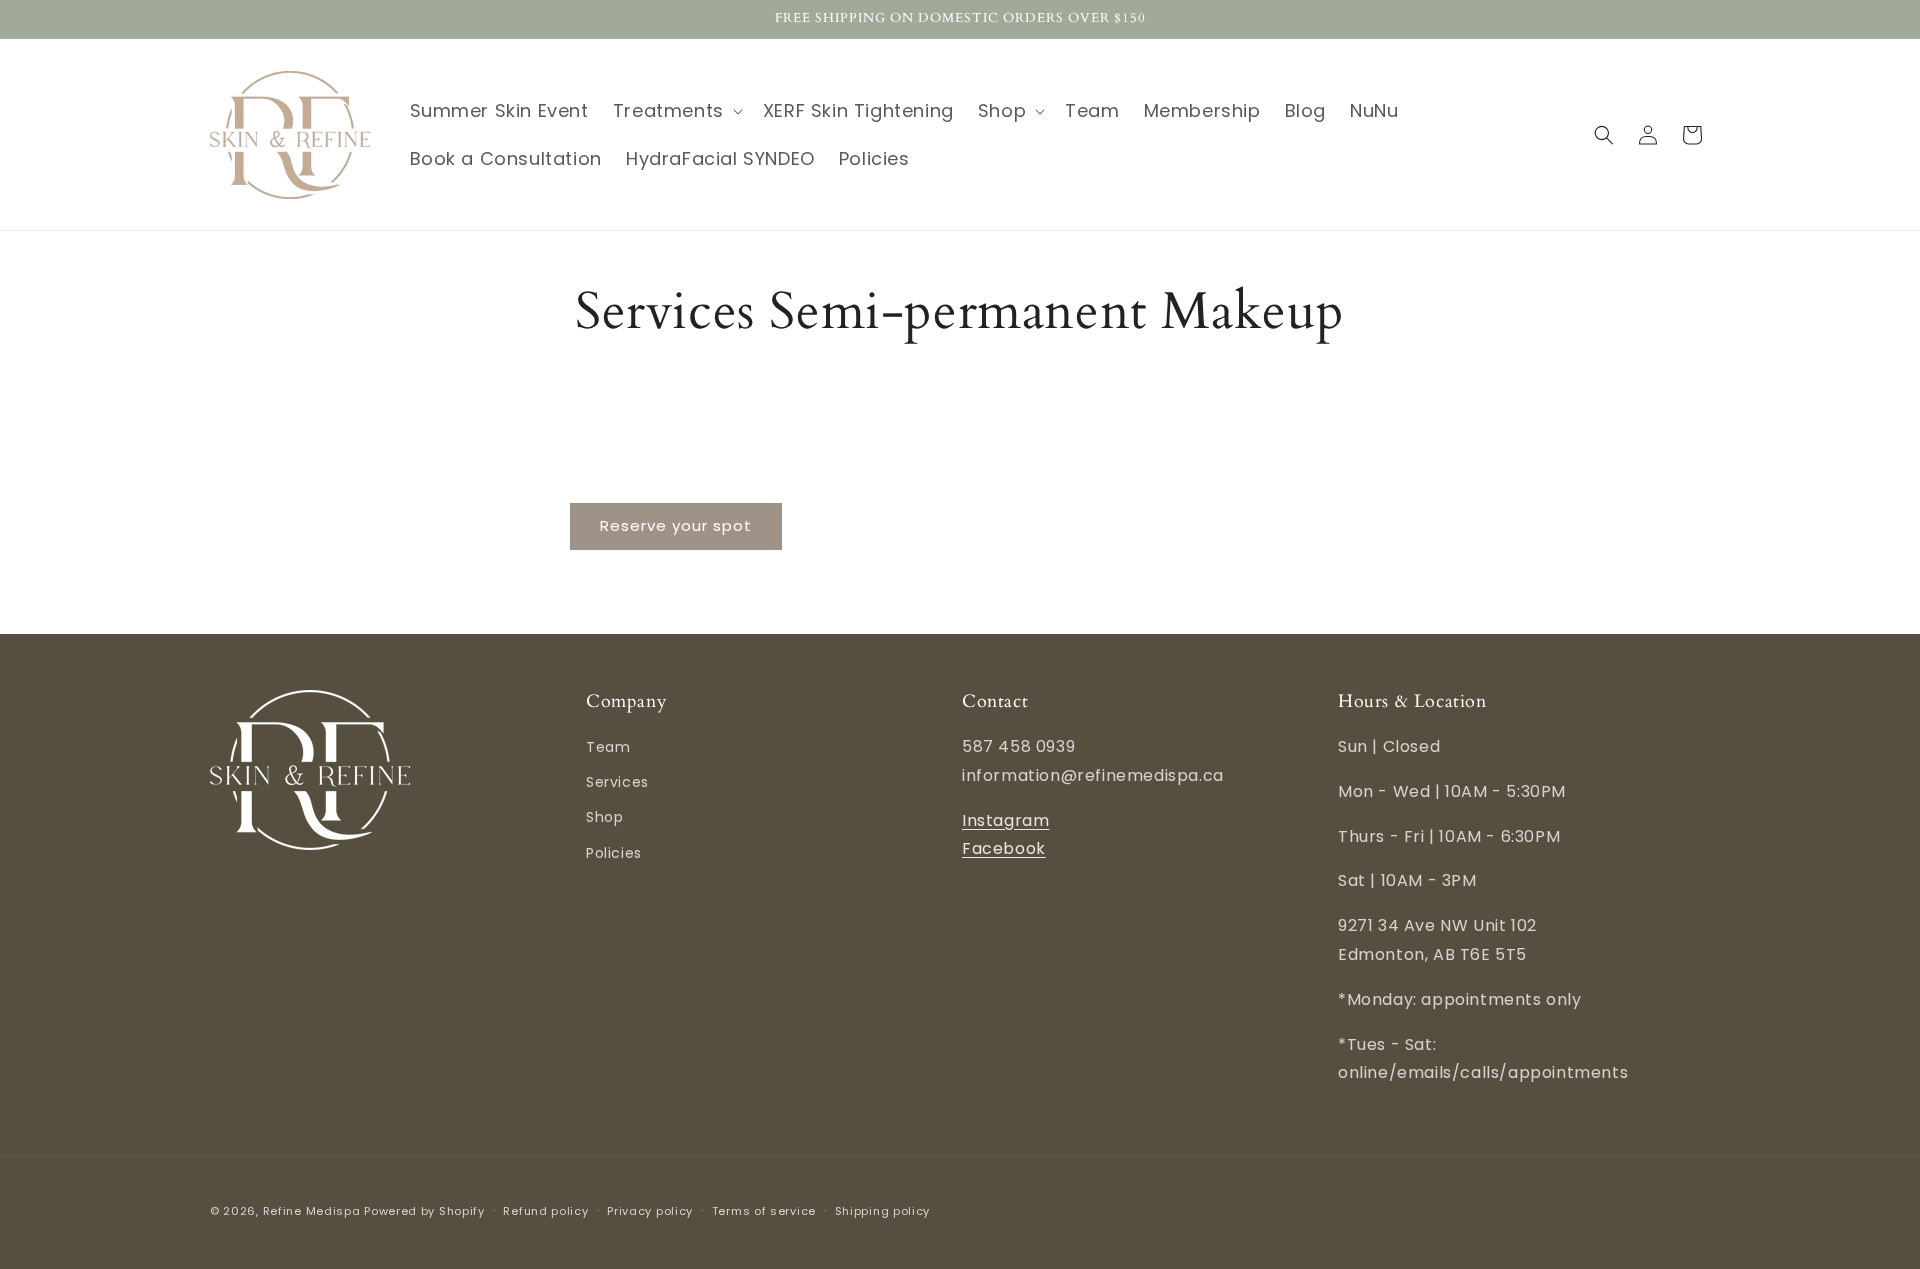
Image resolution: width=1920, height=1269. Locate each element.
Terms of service (764, 1210)
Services (617, 783)
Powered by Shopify (424, 1211)
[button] (676, 110)
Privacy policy (650, 1210)
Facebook (1004, 849)
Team (608, 747)
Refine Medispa (312, 1211)
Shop (604, 818)
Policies (614, 853)
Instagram (1005, 820)
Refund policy (545, 1210)
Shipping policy (883, 1210)
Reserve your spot (676, 525)
